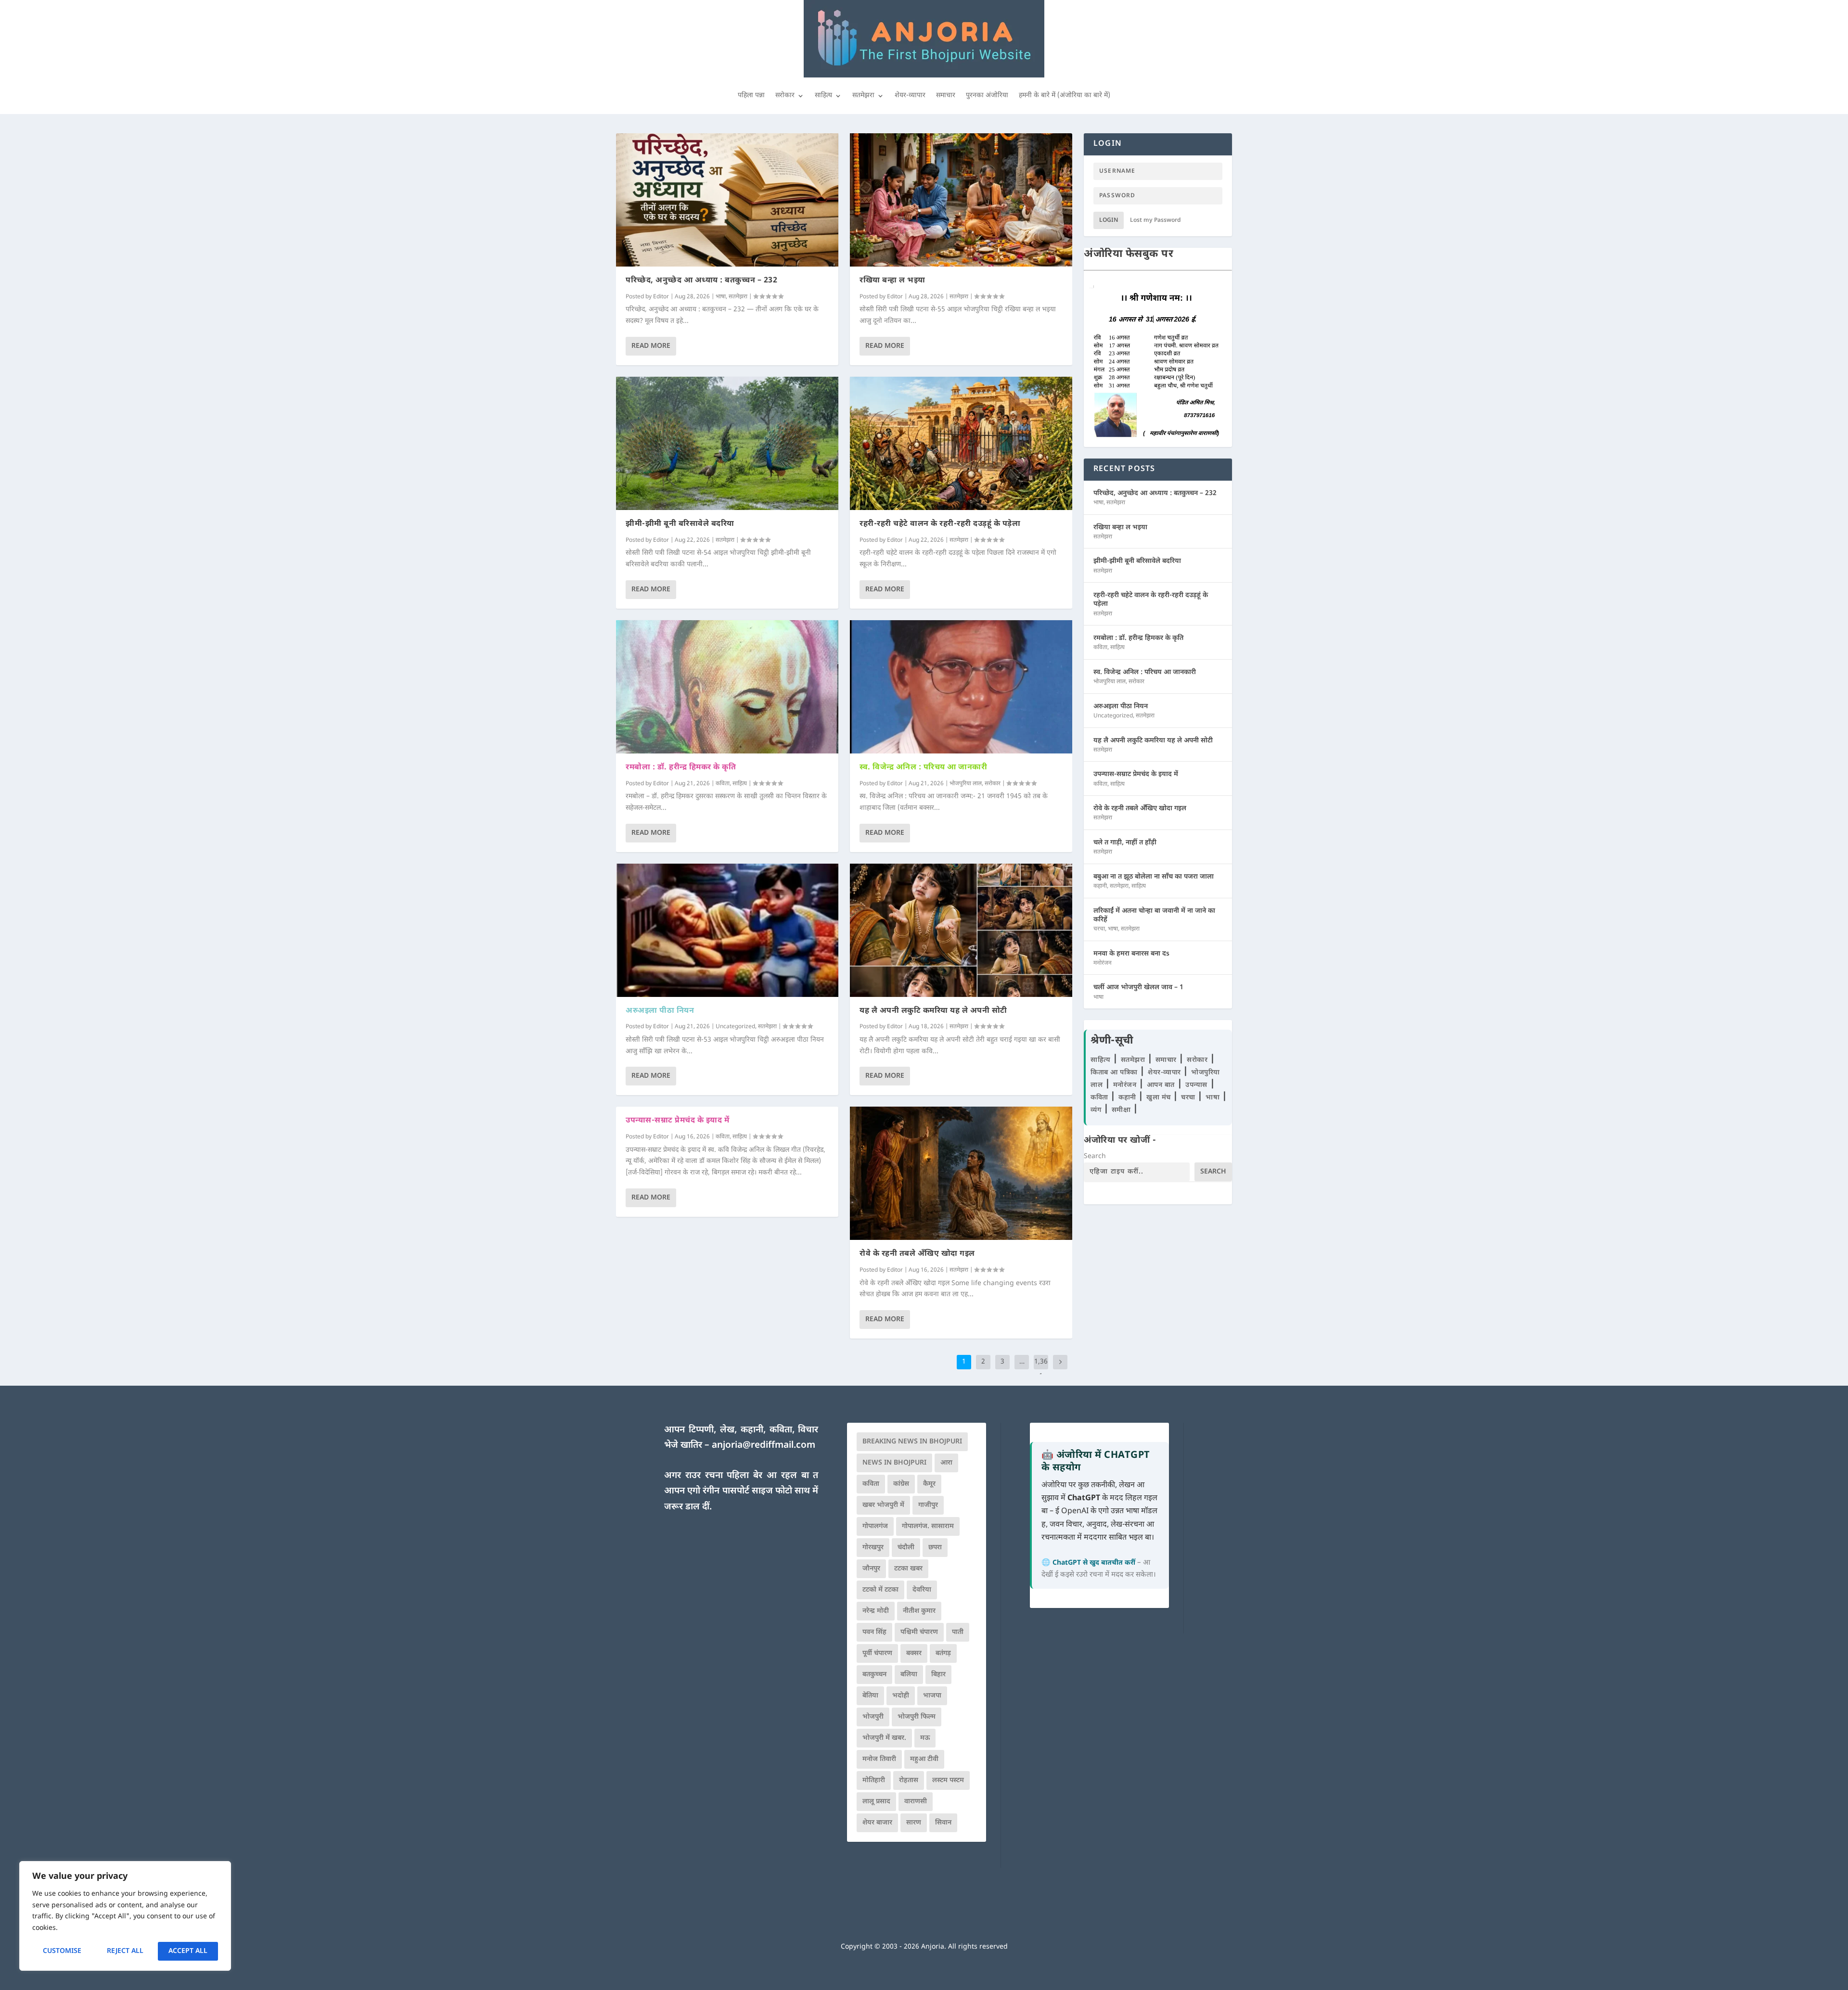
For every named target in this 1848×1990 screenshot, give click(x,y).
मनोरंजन (1103, 963)
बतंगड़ (943, 1653)
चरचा (1099, 929)
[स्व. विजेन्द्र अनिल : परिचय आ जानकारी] (961, 687)
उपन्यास (1196, 1085)
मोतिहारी (874, 1780)
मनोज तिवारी (879, 1759)
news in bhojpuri (894, 1463)
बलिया (909, 1675)
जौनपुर (871, 1569)
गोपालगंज (875, 1526)
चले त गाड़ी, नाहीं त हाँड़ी (1125, 843)
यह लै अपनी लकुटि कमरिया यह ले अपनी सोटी (933, 1011)
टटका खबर (908, 1569)
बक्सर (914, 1653)
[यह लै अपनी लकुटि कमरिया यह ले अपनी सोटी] (961, 930)
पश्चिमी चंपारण (919, 1632)
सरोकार (785, 96)
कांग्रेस (901, 1484)
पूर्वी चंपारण (877, 1653)
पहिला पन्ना (751, 96)
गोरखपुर (873, 1548)
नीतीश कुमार (919, 1611)
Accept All (188, 1951)
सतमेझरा (863, 96)
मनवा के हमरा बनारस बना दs (1131, 954)
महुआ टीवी (924, 1759)
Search (1095, 1156)
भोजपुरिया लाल (966, 784)
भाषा (721, 297)
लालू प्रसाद (876, 1802)
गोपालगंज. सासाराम (928, 1526)
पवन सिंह (874, 1632)
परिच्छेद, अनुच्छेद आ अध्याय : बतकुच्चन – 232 (701, 281)
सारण (914, 1823)
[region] (125, 1916)
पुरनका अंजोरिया (987, 96)
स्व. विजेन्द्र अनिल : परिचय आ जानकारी (923, 768)
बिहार (938, 1675)
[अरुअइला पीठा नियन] (727, 930)
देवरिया (922, 1590)
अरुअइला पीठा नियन (660, 1011)
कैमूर (929, 1484)
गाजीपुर (928, 1505)
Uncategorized (735, 1027)
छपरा (935, 1548)
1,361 (1041, 1369)
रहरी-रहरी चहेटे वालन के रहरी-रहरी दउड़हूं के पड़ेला (940, 524)
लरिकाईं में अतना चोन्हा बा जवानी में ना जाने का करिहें (1154, 915)
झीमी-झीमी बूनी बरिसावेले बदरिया (680, 524)
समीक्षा (1122, 1110)
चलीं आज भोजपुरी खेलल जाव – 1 (1138, 988)
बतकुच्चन (874, 1675)
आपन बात (1161, 1085)
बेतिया (870, 1696)
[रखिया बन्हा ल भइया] (961, 200)
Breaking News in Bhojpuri (912, 1442)
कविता (723, 784)
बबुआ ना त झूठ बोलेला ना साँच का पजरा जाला (1154, 877)
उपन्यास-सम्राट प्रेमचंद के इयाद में (677, 1121)
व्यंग (1097, 1110)
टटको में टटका (880, 1590)
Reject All (125, 1951)
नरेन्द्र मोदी (876, 1611)
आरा (946, 1463)
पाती (958, 1632)
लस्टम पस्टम (948, 1780)
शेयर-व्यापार (910, 96)
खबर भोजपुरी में (883, 1505)
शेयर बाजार (877, 1823)
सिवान (943, 1823)
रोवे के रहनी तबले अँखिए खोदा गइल (917, 1254)
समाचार (946, 96)
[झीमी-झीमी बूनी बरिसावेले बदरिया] (727, 443)
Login (1109, 220)
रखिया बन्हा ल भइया (892, 281)
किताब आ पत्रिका (1115, 1073)
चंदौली (906, 1548)
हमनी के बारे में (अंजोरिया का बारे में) (1065, 96)
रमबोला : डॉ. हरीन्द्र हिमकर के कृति (681, 768)
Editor (661, 297)
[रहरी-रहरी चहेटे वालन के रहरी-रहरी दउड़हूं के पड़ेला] (961, 443)
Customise (62, 1951)
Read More (651, 346)
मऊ (925, 1738)
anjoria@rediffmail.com (764, 1446)
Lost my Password (1155, 220)
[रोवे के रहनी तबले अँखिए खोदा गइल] (961, 1173)
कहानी (1100, 886)
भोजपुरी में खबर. (884, 1738)
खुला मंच (1160, 1098)
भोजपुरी (873, 1717)
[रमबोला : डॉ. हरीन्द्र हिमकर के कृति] (727, 687)
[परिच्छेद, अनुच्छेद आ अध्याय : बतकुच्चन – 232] (727, 200)
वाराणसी (916, 1802)
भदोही (901, 1696)
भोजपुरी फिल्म (917, 1717)
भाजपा (932, 1696)
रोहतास (909, 1780)
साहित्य (823, 96)
